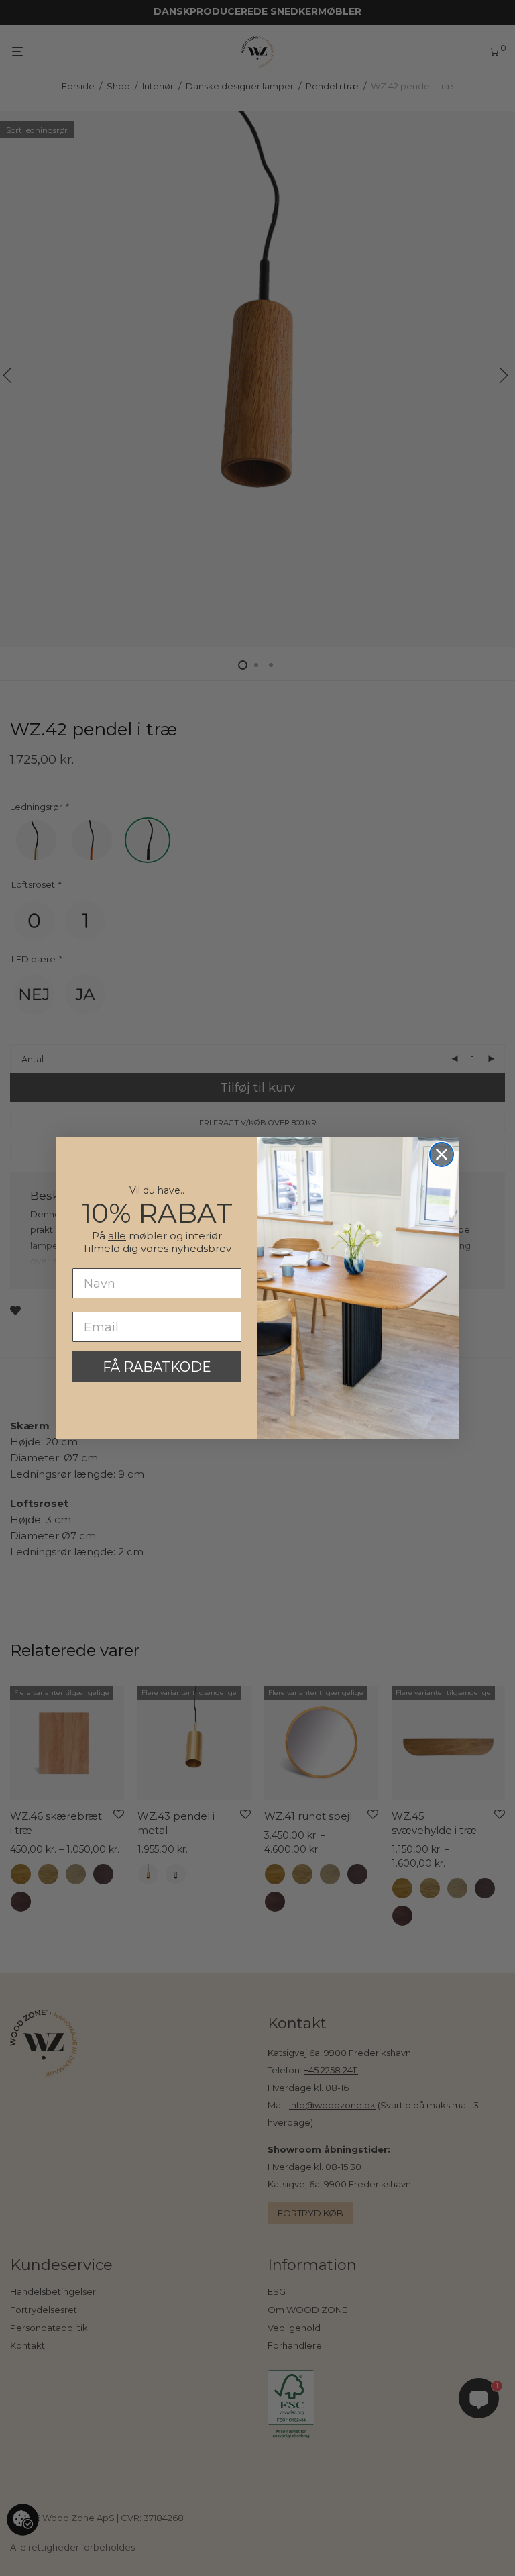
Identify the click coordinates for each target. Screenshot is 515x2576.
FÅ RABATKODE (157, 1367)
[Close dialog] (442, 1154)
